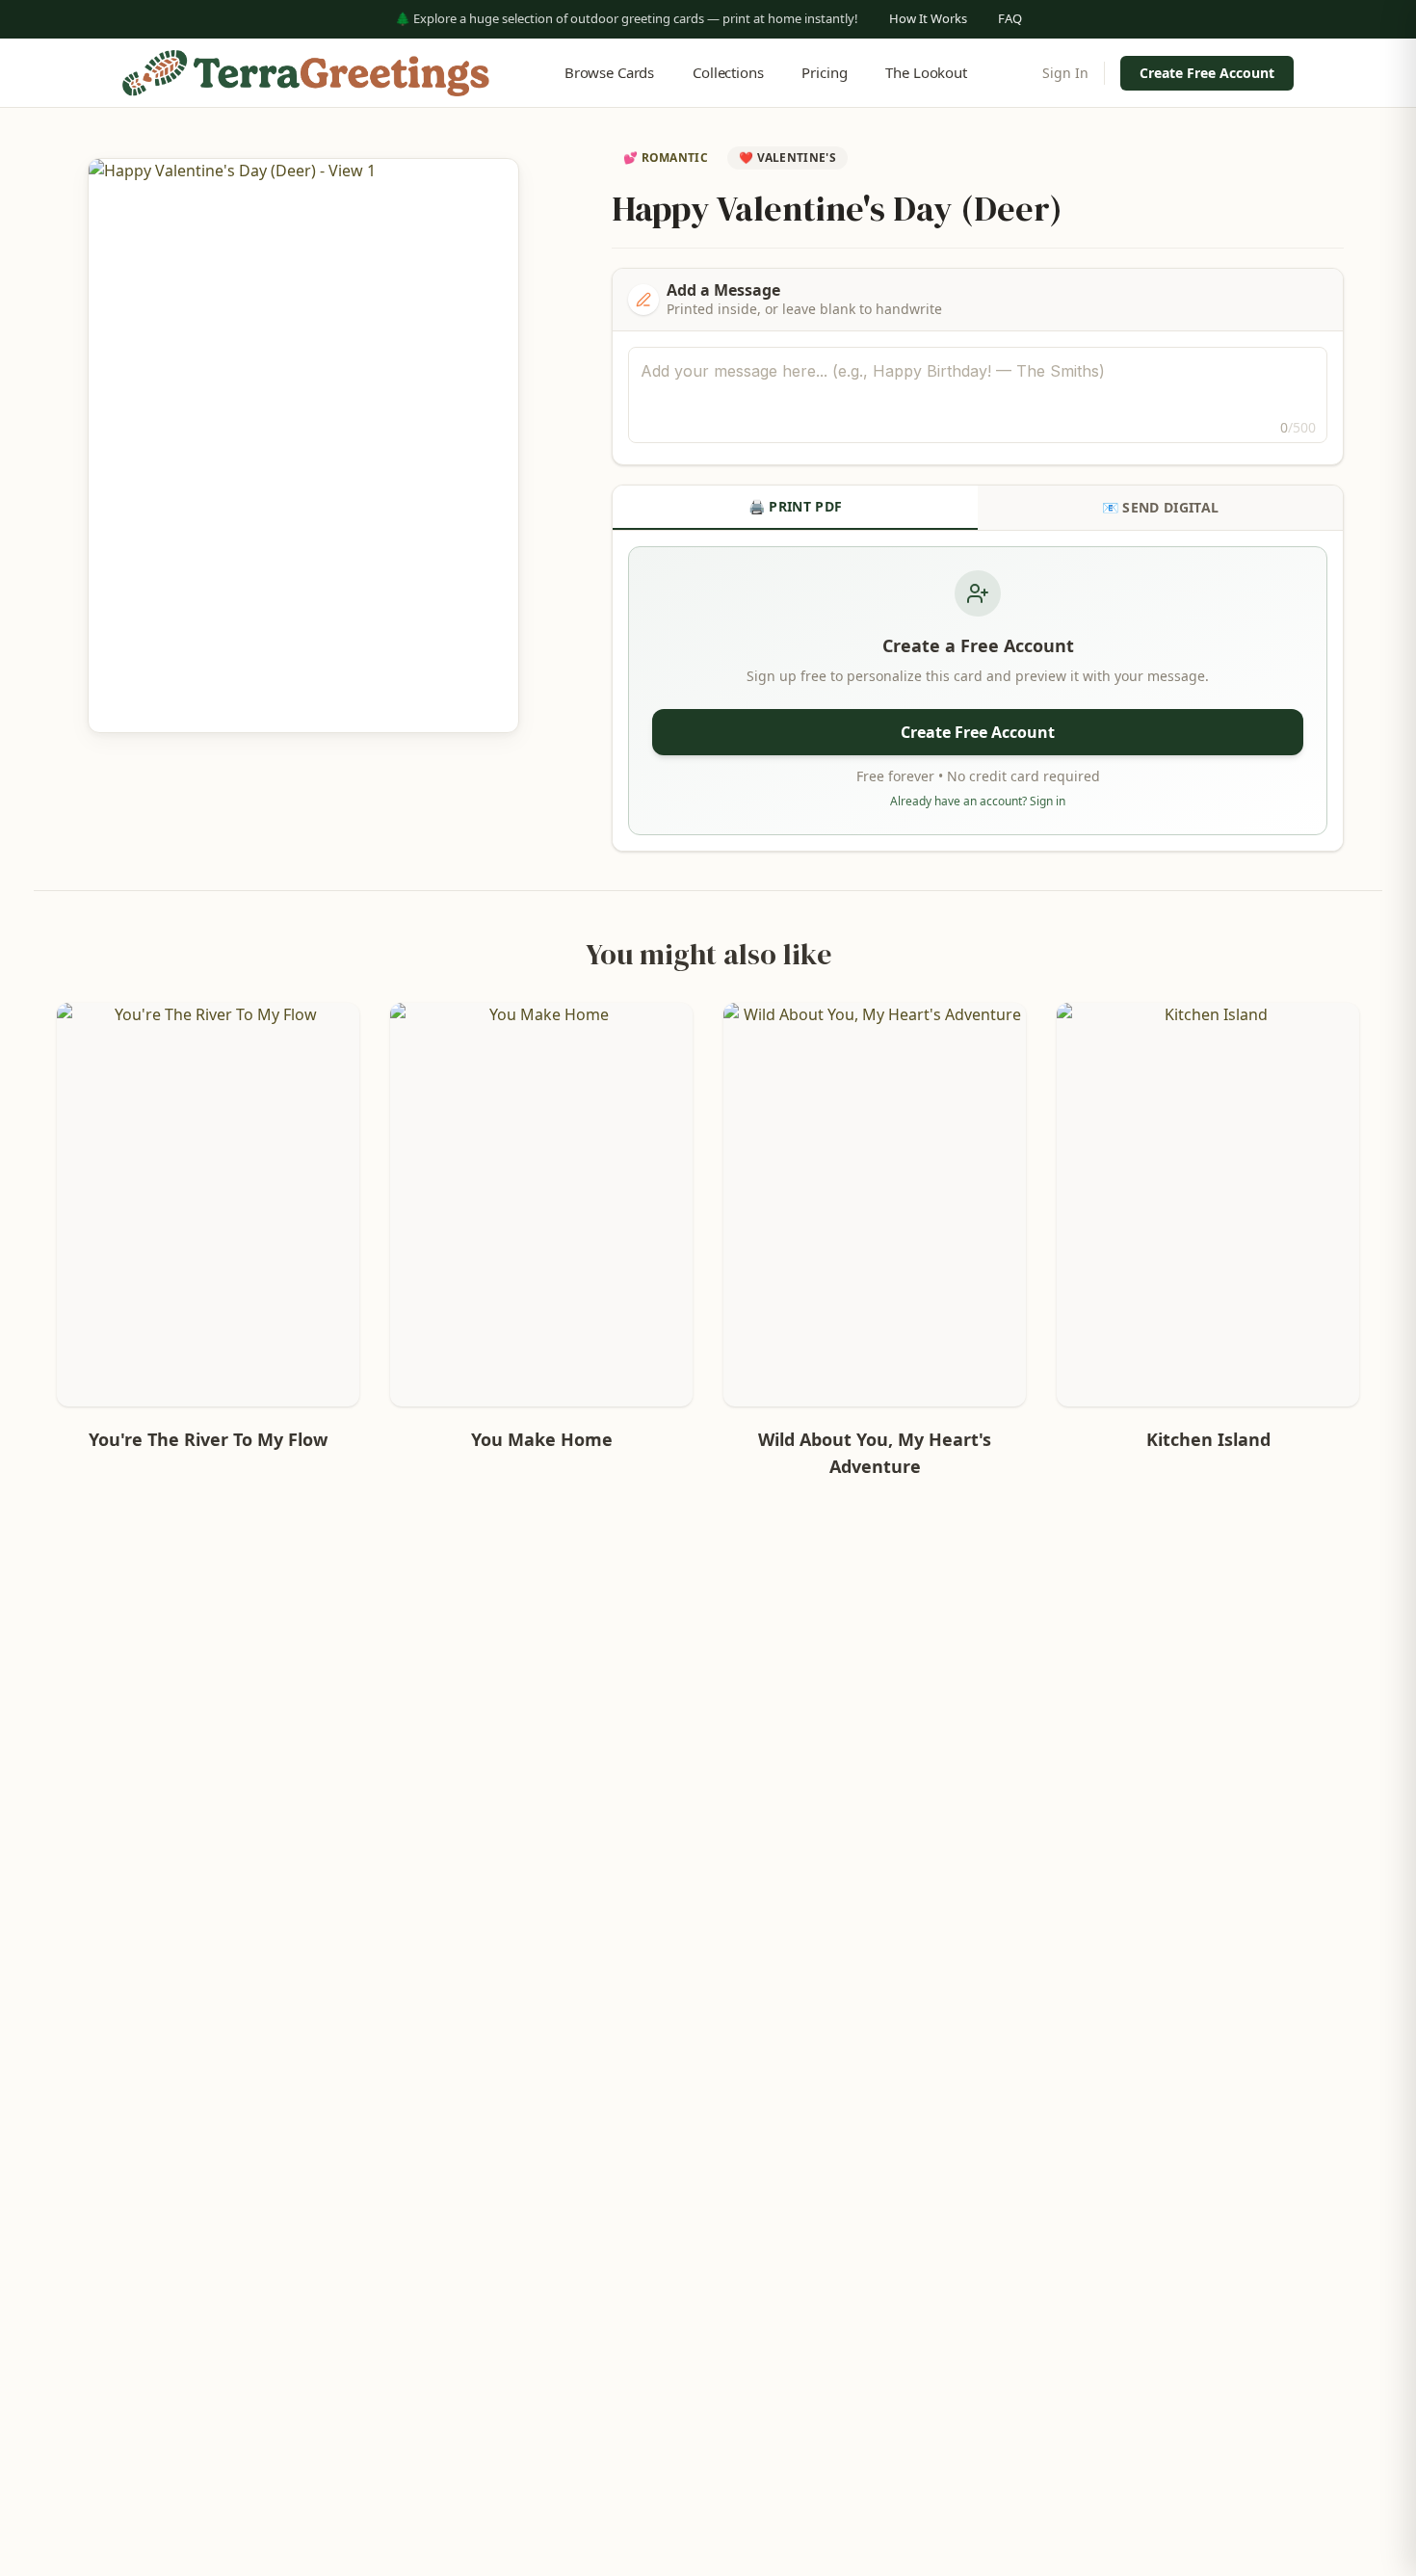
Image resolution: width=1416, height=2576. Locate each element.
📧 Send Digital (1161, 507)
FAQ (1010, 18)
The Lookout (926, 72)
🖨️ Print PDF (796, 506)
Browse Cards (609, 72)
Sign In (1065, 73)
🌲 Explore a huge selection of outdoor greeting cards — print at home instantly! (627, 18)
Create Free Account (1207, 73)
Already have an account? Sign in (978, 802)
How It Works (928, 18)
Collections (728, 72)
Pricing (824, 72)
